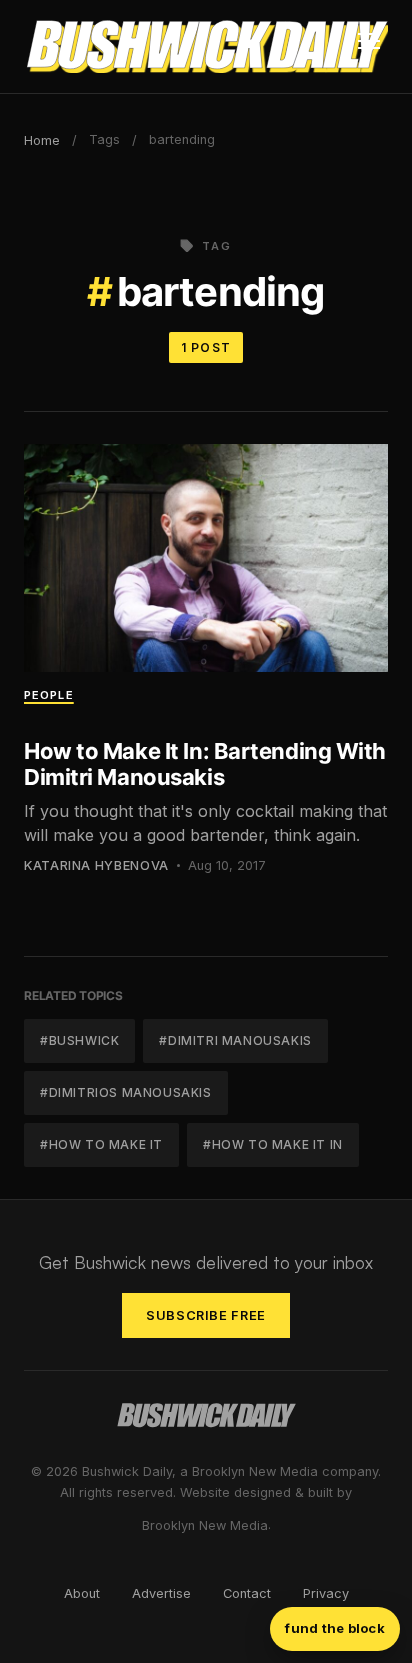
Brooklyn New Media (205, 1525)
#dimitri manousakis (235, 1040)
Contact (247, 1593)
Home (42, 140)
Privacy (326, 1593)
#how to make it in (273, 1144)
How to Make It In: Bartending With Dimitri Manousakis (205, 764)
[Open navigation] (369, 47)
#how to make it (101, 1144)
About (82, 1593)
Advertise (161, 1593)
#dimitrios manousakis (126, 1092)
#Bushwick (79, 1040)
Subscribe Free (206, 1315)
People (49, 695)
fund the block (335, 1628)
